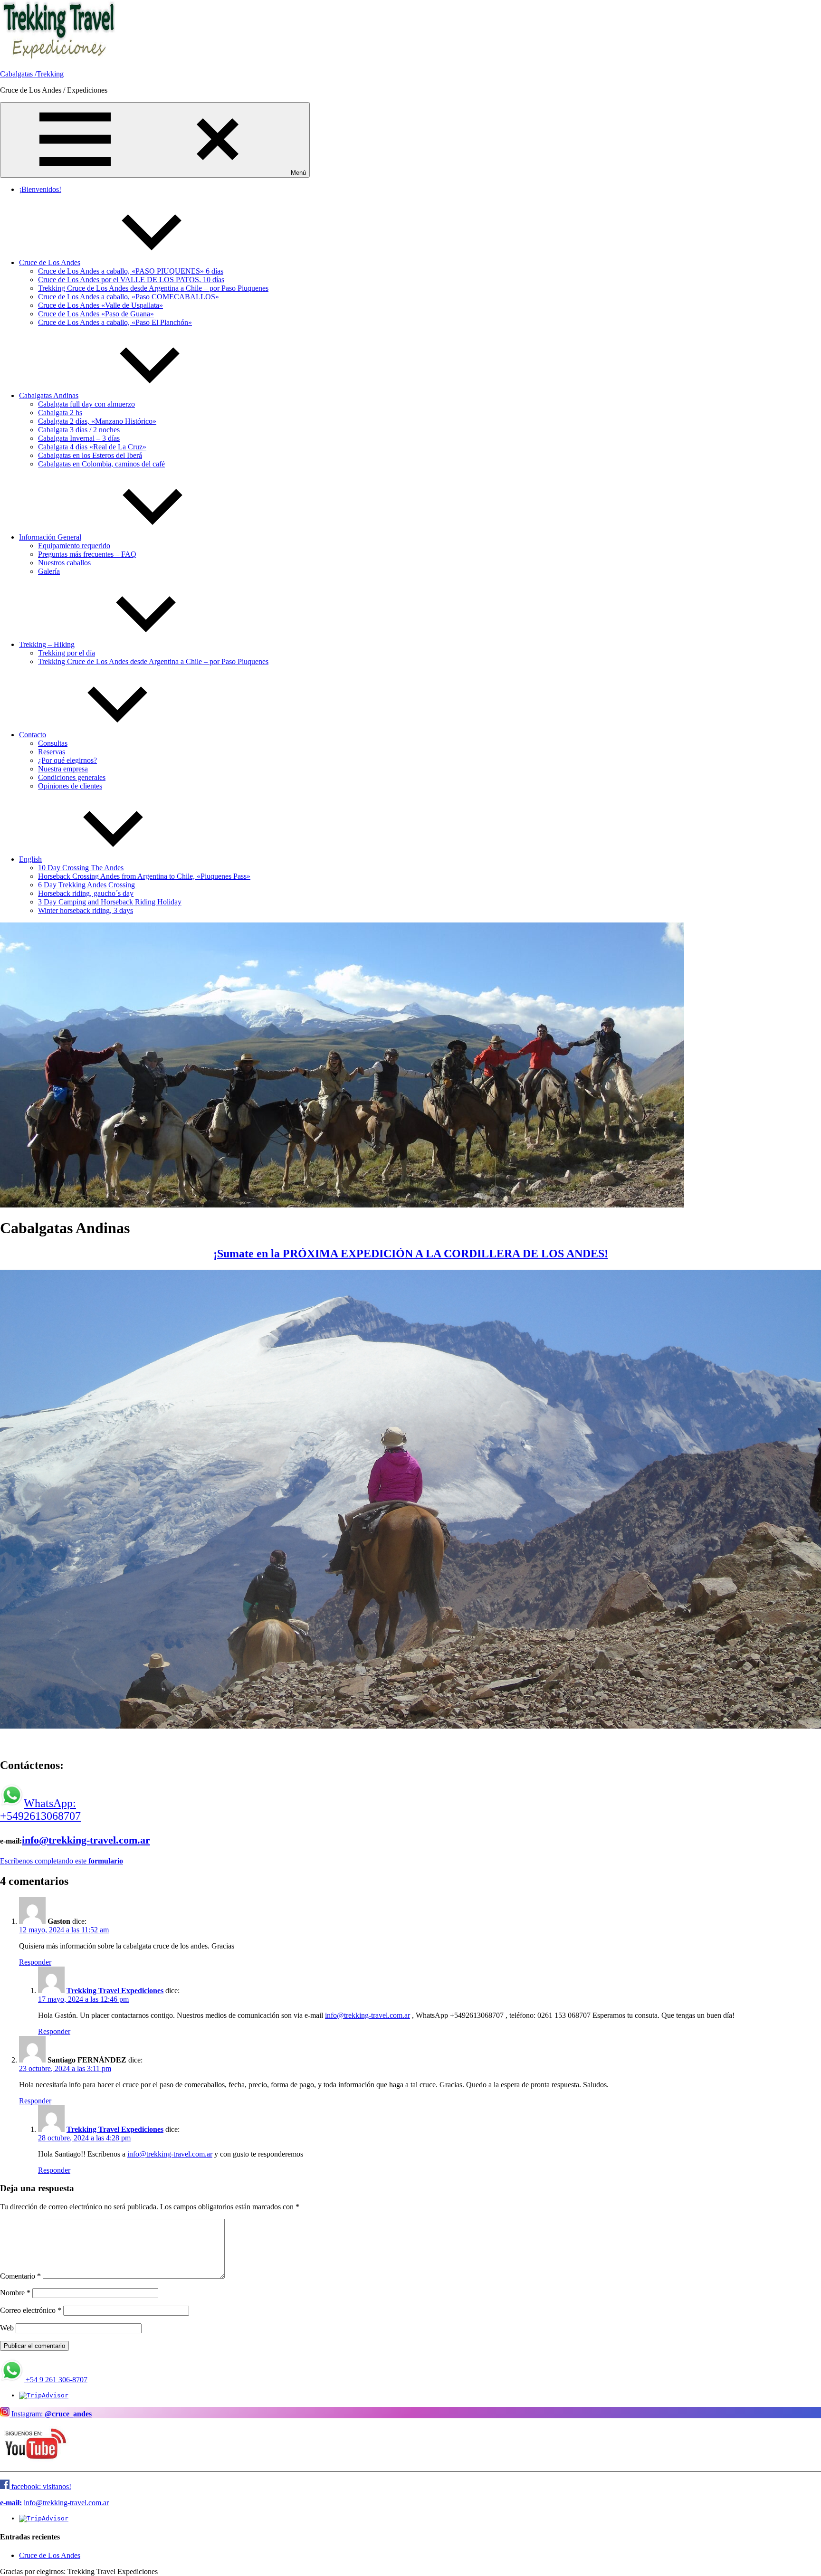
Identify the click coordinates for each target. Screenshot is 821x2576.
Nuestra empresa (63, 769)
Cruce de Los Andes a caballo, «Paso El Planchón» (115, 322)
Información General (50, 537)
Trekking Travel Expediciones (115, 1991)
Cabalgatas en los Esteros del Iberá (90, 455)
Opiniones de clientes (70, 786)
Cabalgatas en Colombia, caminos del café (101, 464)
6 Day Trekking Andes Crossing (87, 885)
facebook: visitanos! (40, 2486)
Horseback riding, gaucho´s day (86, 893)
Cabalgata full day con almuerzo (86, 404)
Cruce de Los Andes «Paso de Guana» (96, 314)
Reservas (52, 752)
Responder (35, 1962)
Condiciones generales (72, 777)
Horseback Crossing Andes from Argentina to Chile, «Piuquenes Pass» (144, 876)
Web (7, 2328)
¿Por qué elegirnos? (67, 760)
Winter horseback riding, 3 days (86, 910)
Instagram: (51, 2414)
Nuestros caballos (64, 563)
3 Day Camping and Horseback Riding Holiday (110, 902)
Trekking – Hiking (47, 644)
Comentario (20, 2276)
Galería (49, 571)
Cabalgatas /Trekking (32, 74)
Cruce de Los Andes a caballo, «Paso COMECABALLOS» (129, 297)
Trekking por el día (67, 653)
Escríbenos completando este (62, 1861)
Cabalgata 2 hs (60, 413)
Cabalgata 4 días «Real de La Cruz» (92, 447)
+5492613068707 (40, 1816)
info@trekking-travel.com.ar (86, 1840)
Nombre (15, 2293)
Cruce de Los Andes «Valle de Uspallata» (100, 305)
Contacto (33, 735)
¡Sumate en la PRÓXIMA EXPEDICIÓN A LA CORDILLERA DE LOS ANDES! (411, 1254)
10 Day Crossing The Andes (81, 868)
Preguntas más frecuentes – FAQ (87, 554)
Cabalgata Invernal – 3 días (79, 438)
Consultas (53, 743)
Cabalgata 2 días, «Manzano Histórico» (97, 421)
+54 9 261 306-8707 (57, 2380)
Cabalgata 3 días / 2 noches (79, 430)
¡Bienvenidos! (40, 189)
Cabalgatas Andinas (49, 395)
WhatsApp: (50, 1803)
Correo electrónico (31, 2310)
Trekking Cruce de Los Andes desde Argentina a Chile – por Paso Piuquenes (153, 288)
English (30, 859)
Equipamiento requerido (74, 546)
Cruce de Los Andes (50, 262)
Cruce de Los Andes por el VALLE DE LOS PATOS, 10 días (131, 280)
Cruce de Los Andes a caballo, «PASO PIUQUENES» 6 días (131, 271)
